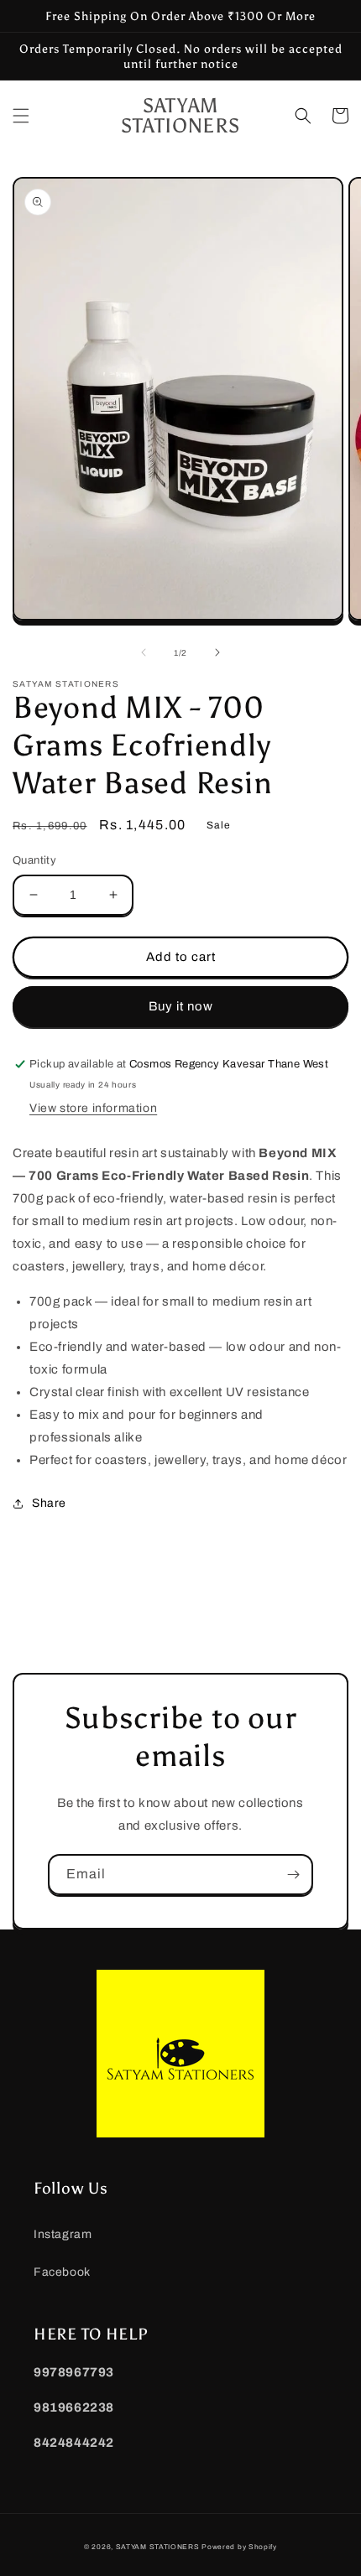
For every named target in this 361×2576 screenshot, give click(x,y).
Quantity (34, 860)
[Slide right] (217, 652)
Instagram (63, 2234)
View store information (93, 1108)
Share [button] (49, 1503)
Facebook (62, 2272)
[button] (21, 116)
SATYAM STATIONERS (158, 2547)
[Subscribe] (293, 1875)
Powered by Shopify (239, 2547)
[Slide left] (144, 652)
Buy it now (181, 1006)
